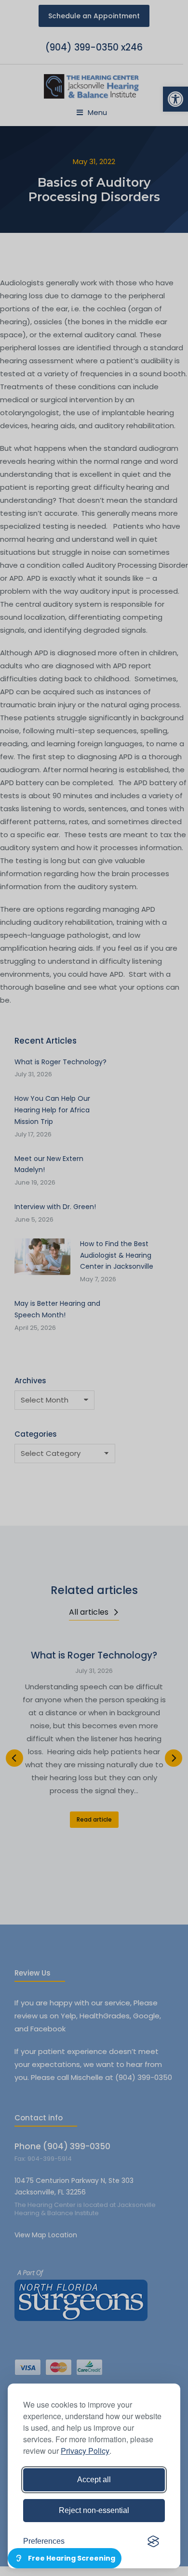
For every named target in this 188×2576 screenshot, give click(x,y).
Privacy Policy (85, 2451)
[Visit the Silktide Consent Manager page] (153, 2541)
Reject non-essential (94, 2510)
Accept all (94, 2480)
